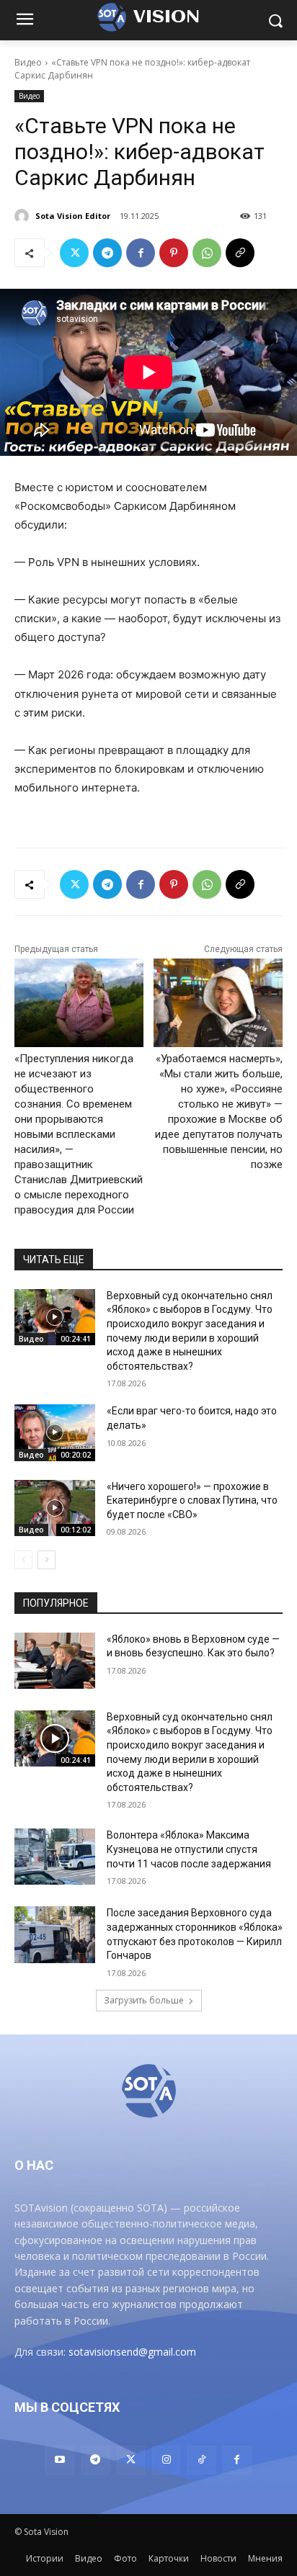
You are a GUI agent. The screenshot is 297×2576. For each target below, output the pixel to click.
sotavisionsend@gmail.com (132, 2352)
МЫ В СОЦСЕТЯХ (67, 2407)
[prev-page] (23, 1560)
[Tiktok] (201, 2460)
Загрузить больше (144, 2000)
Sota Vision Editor (73, 216)
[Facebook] (141, 253)
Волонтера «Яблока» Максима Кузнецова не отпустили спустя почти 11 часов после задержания (189, 1849)
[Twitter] (74, 253)
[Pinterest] (174, 253)
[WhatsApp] (207, 253)
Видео (28, 62)
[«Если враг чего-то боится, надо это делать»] (55, 1432)
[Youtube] (59, 2460)
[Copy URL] (240, 253)
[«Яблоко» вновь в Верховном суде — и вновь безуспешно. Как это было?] (55, 1661)
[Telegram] (107, 253)
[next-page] (46, 1560)
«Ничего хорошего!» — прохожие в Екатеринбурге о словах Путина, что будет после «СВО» (192, 1500)
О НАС (34, 2165)
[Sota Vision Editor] (24, 216)
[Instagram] (166, 2460)
